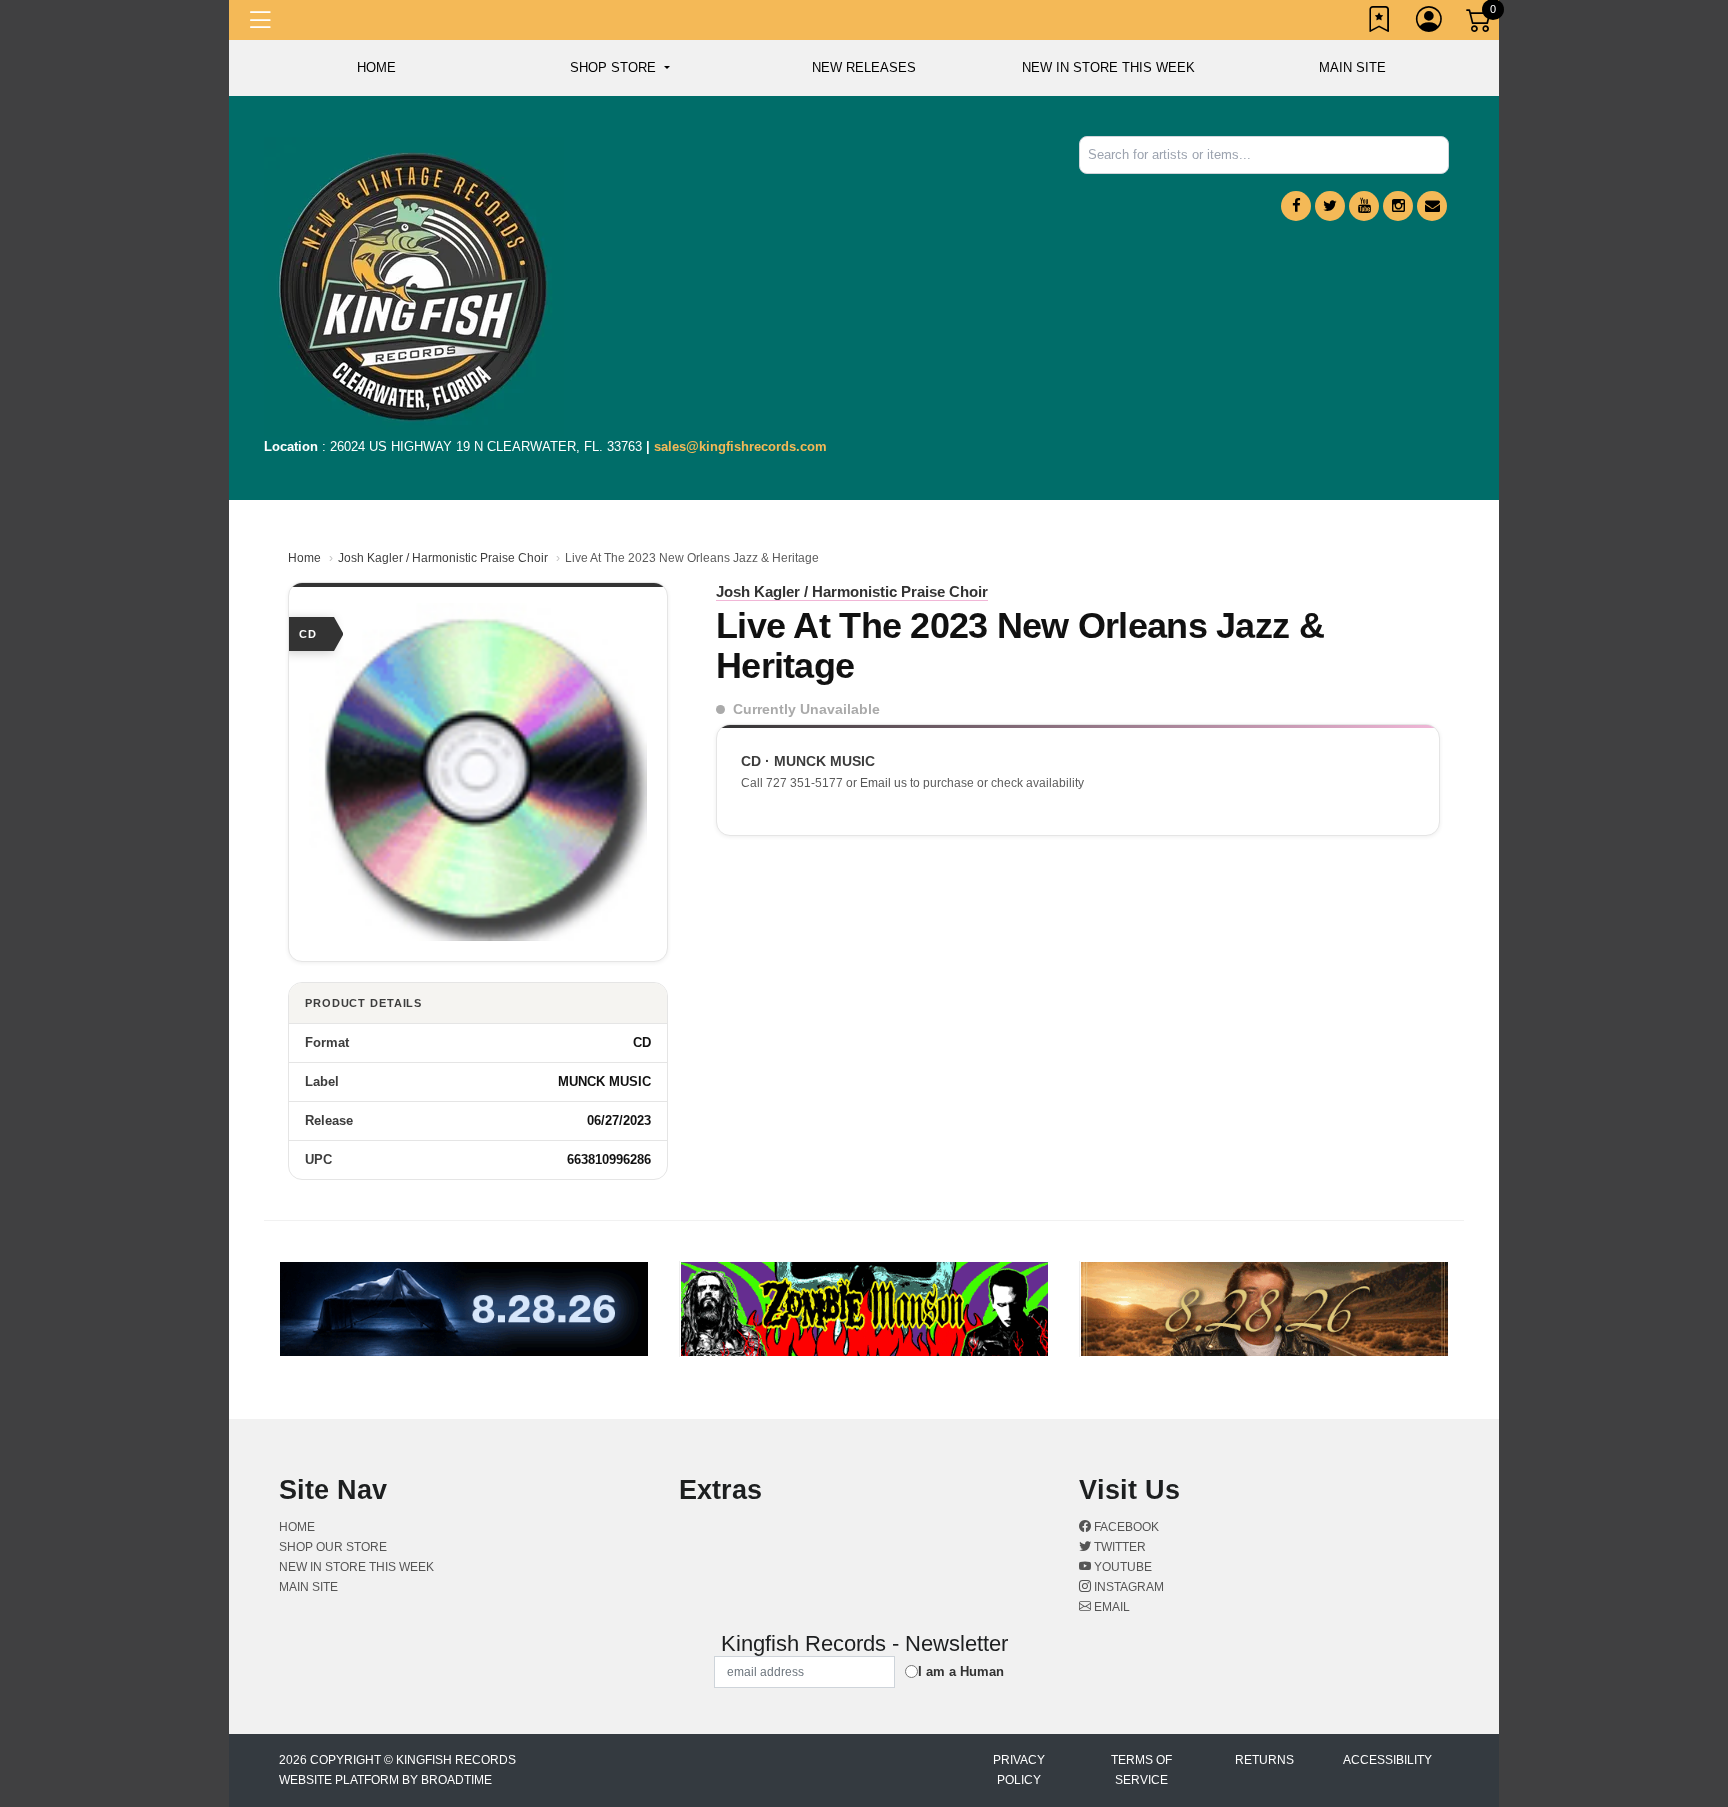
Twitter (1118, 1547)
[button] (619, 68)
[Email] (1432, 206)
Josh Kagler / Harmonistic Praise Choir (443, 558)
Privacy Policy (1019, 1770)
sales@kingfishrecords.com (740, 446)
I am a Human (961, 1671)
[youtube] (1364, 206)
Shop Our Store (333, 1547)
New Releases (864, 67)
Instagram (1127, 1587)
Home (304, 558)
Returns (1264, 1760)
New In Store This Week (1108, 67)
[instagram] (1398, 206)
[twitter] (1330, 206)
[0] (1480, 24)
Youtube (1121, 1567)
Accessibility (1387, 1760)
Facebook (1125, 1527)
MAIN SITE (1352, 67)
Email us (883, 783)
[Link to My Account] (1430, 23)
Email (1110, 1607)
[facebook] (1296, 206)
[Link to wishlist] (1380, 23)
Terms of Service (1141, 1770)
